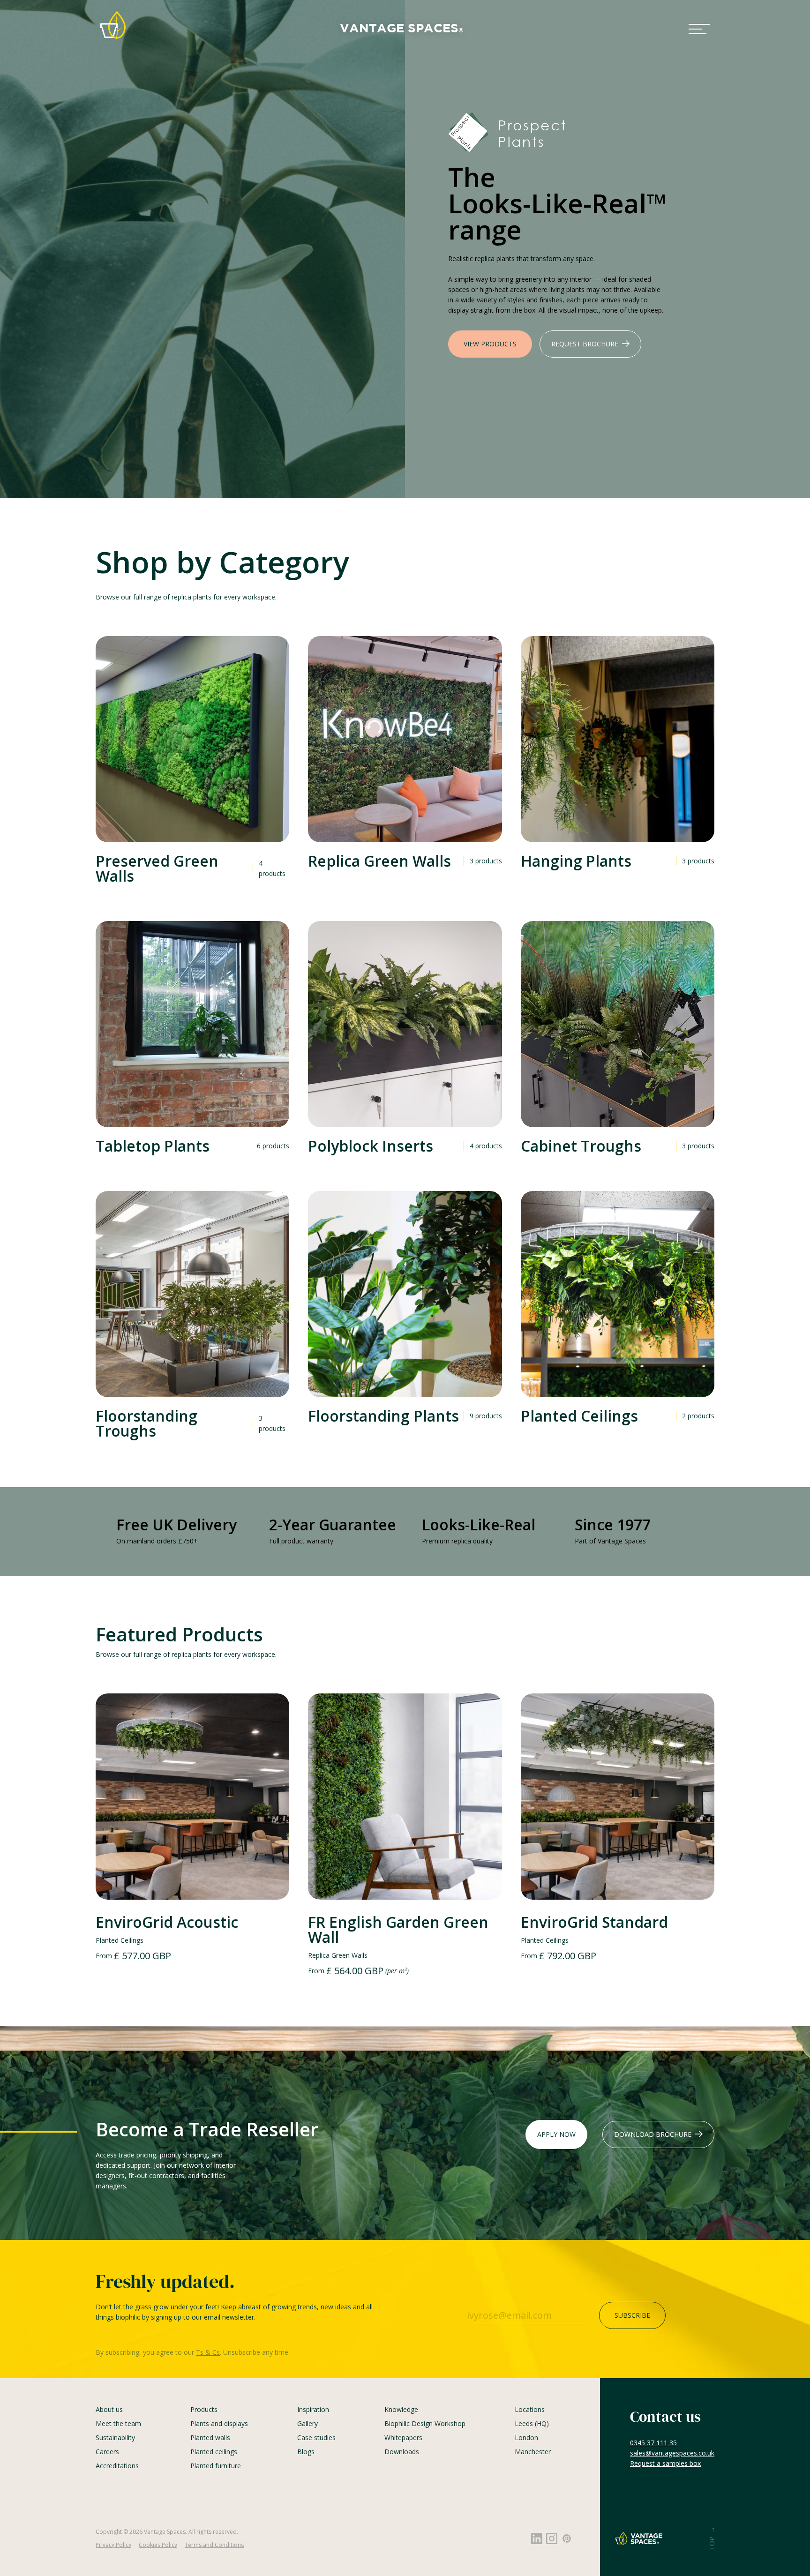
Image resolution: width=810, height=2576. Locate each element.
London (526, 2437)
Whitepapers (403, 2437)
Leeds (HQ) (532, 2423)
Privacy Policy (113, 2545)
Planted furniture (216, 2466)
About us (109, 2409)
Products (204, 2409)
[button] (699, 29)
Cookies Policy (158, 2545)
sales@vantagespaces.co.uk (672, 2453)
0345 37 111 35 (653, 2443)
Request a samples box (665, 2463)
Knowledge (401, 2409)
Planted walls (210, 2437)
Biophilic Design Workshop (425, 2423)
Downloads (402, 2452)
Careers (107, 2452)
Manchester (533, 2452)
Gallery (307, 2423)
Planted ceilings (214, 2452)
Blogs (306, 2452)
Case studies (316, 2437)
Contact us (665, 2417)
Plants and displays (219, 2423)
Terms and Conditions (214, 2545)
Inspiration (313, 2409)
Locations (530, 2409)
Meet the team (118, 2423)
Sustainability (115, 2437)
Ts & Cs (208, 2352)
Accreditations (117, 2466)
